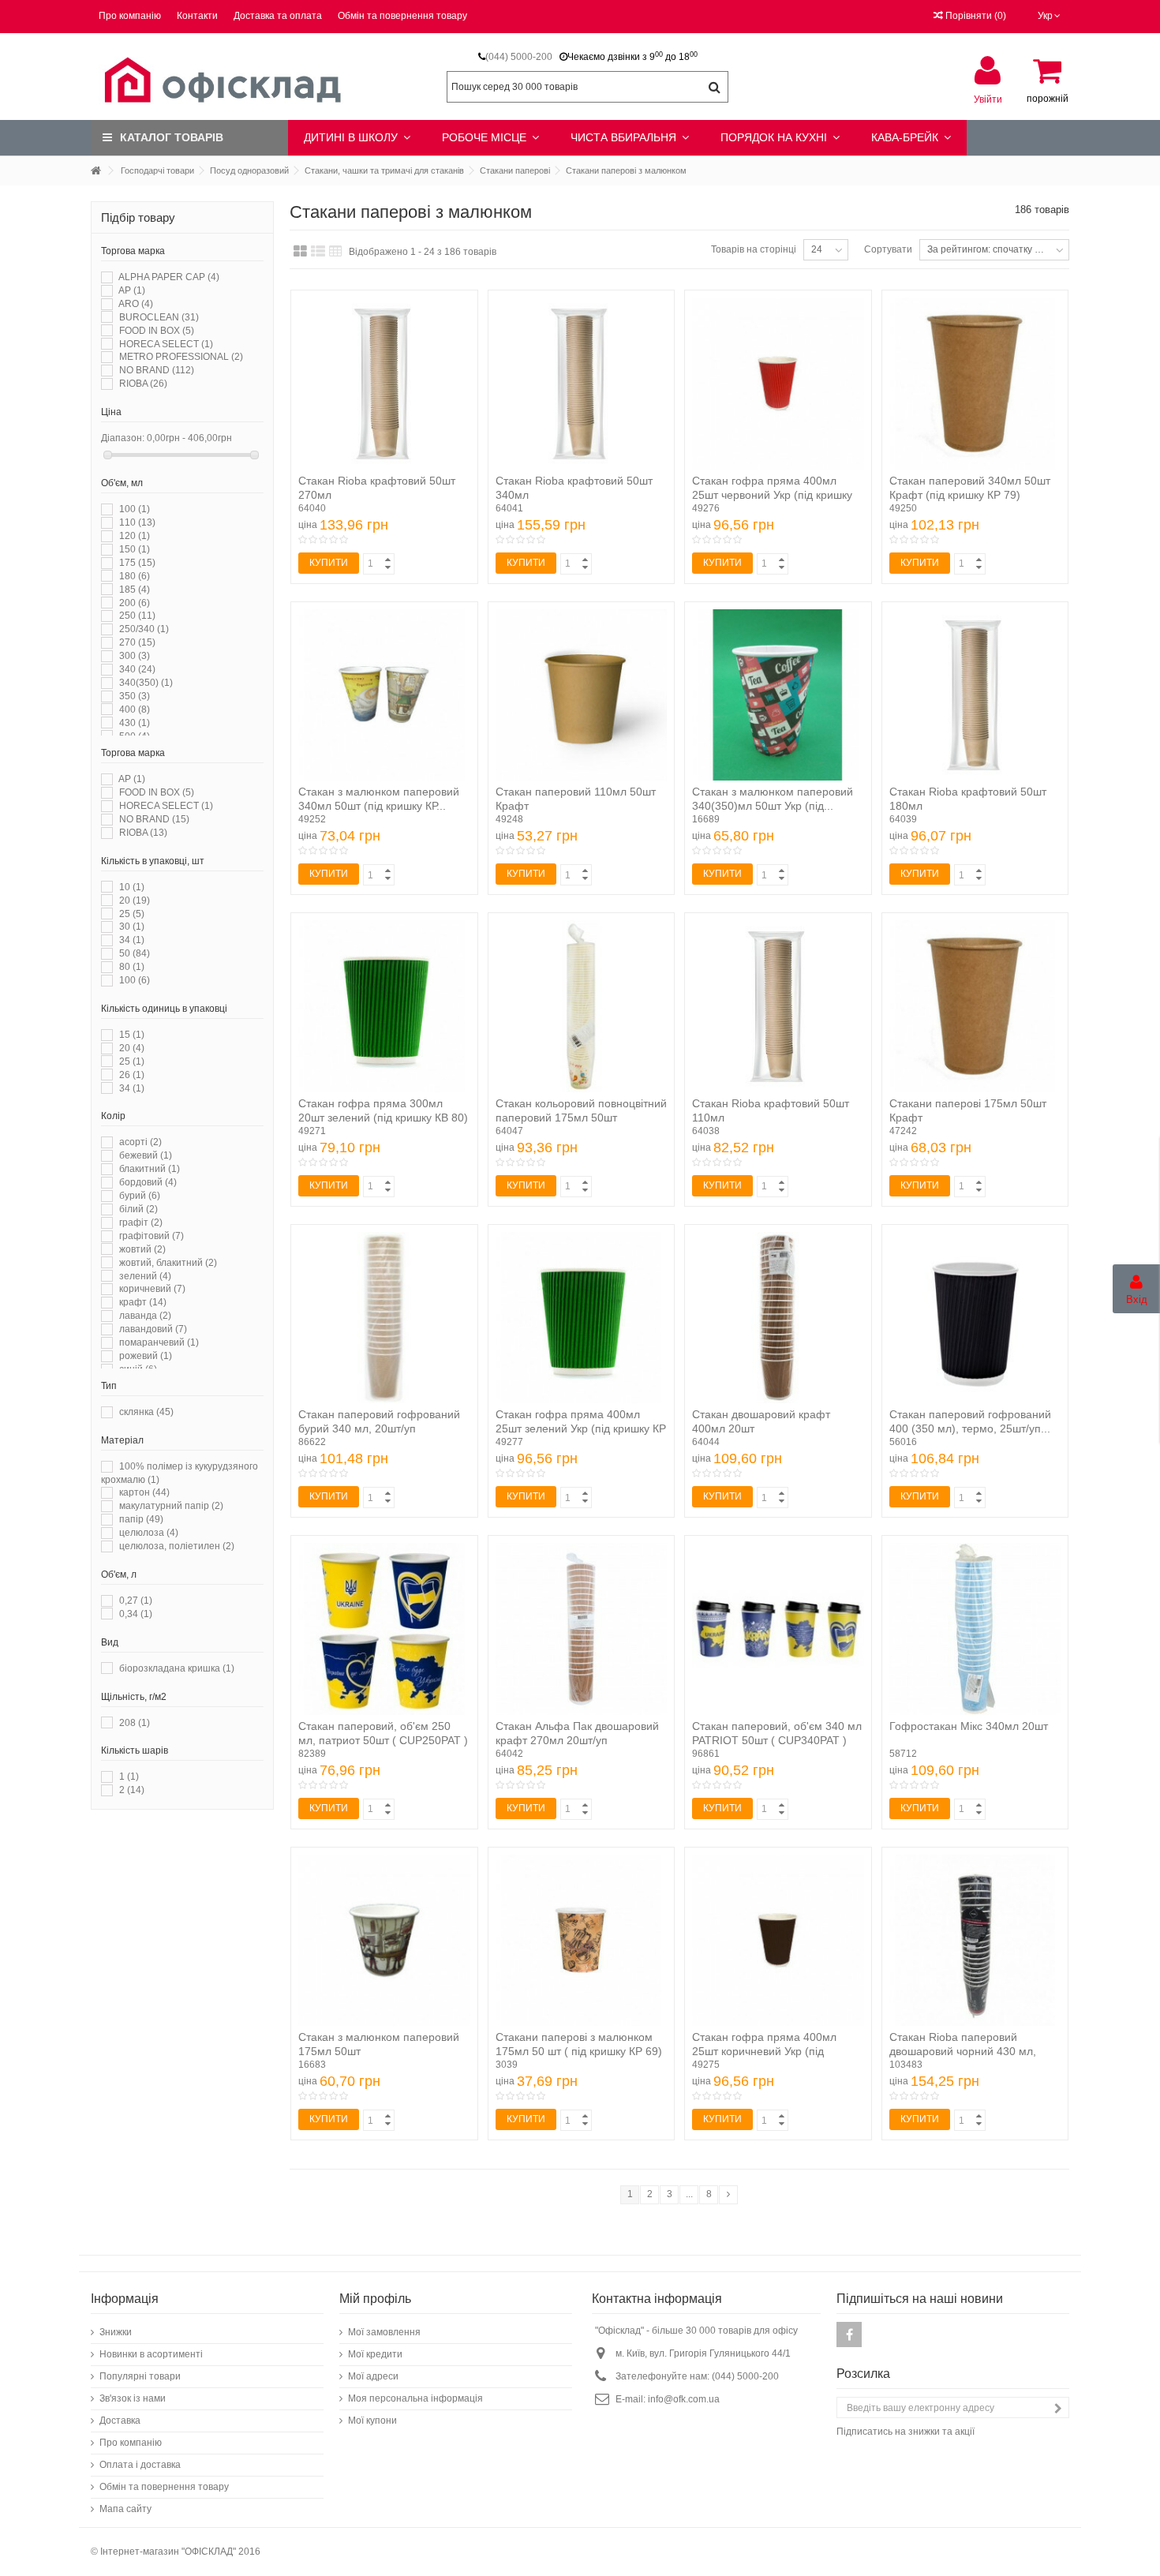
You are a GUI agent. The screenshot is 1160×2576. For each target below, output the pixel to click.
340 (137, 669)
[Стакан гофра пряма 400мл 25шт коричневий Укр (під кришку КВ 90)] (778, 1941)
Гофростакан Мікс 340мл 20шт (969, 1726)
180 (135, 576)
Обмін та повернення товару (402, 16)
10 (132, 887)
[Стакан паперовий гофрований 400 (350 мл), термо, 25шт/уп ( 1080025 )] (975, 1318)
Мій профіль (375, 2299)
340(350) (146, 683)
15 (132, 1035)
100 (135, 509)
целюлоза (149, 1533)
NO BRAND (157, 370)
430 (135, 723)
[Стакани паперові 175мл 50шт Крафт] (975, 1006)
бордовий (148, 1182)
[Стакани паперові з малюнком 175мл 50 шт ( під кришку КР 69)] (582, 1941)
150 (135, 549)
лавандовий (153, 1329)
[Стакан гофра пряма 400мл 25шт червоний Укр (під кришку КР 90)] (778, 384)
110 (137, 522)
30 (132, 927)
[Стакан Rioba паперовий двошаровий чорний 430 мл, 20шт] (975, 1941)
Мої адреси (373, 2376)
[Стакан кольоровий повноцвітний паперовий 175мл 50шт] (582, 1006)
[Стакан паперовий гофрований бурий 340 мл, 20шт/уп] (384, 1318)
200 (135, 603)
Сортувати (888, 249)
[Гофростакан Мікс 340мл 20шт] (975, 1629)
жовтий (142, 1249)
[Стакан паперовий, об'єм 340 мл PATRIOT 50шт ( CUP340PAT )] (778, 1629)
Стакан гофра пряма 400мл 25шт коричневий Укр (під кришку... (764, 2051)
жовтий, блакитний (168, 1263)
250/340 (144, 629)
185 (135, 590)
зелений (145, 1276)
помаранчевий (159, 1342)
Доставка (120, 2421)
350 (135, 696)
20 (135, 900)
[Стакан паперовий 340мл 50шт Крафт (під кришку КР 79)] (975, 384)
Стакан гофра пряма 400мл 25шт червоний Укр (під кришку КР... (772, 495)
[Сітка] (300, 252)
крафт (143, 1302)
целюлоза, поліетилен (177, 1546)
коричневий (152, 1289)
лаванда (145, 1316)
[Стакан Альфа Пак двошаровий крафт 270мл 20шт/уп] (582, 1629)
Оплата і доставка (140, 2465)
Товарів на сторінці (754, 249)
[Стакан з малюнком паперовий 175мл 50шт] (384, 1941)
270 (137, 642)
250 (137, 616)
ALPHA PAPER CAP (169, 277)
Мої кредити (375, 2354)
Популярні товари (140, 2376)
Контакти (197, 16)
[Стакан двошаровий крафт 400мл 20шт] (778, 1318)
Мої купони (372, 2421)
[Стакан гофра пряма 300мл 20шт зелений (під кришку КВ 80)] (384, 1006)
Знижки (116, 2332)
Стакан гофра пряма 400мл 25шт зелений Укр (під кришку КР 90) (581, 1428)
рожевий (146, 1356)
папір (141, 1519)
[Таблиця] (336, 252)
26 (132, 1075)
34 (132, 940)
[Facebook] (849, 2334)
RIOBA (143, 384)
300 (135, 656)
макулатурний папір (171, 1506)
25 (132, 914)
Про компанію (130, 16)
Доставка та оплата (278, 16)
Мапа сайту (125, 2509)
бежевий (146, 1155)
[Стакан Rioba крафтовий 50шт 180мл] (975, 695)
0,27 (136, 1601)
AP (132, 290)
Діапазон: (123, 438)
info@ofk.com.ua (684, 2399)
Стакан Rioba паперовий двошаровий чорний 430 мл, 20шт (963, 2051)
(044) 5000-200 (519, 57)
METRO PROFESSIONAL (181, 357)
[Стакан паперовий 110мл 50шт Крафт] (582, 695)
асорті (140, 1142)
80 (132, 967)
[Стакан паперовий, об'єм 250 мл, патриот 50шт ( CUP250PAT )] (384, 1629)
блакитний (150, 1169)
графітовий (152, 1236)
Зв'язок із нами (133, 2398)
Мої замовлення (384, 2332)
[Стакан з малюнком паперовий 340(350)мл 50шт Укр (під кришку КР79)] (778, 695)
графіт (141, 1222)
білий (138, 1209)
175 (137, 563)
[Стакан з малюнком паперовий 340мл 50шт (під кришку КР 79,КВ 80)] (384, 695)
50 (135, 953)
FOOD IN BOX (157, 331)
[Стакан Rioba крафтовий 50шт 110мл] (778, 1006)
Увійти (988, 99)
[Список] (318, 252)
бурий (140, 1196)
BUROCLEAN (159, 317)
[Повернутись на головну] (95, 171)
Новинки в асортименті (151, 2354)
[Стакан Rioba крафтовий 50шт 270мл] (384, 384)
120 (135, 536)
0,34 (136, 1614)
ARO (136, 304)
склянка (146, 1412)
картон (144, 1492)
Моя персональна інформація (415, 2398)
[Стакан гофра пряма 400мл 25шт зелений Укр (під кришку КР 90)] (582, 1318)
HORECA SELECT (166, 344)
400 (135, 710)
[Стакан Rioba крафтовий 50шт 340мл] (582, 384)
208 (135, 1723)
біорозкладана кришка (177, 1668)
